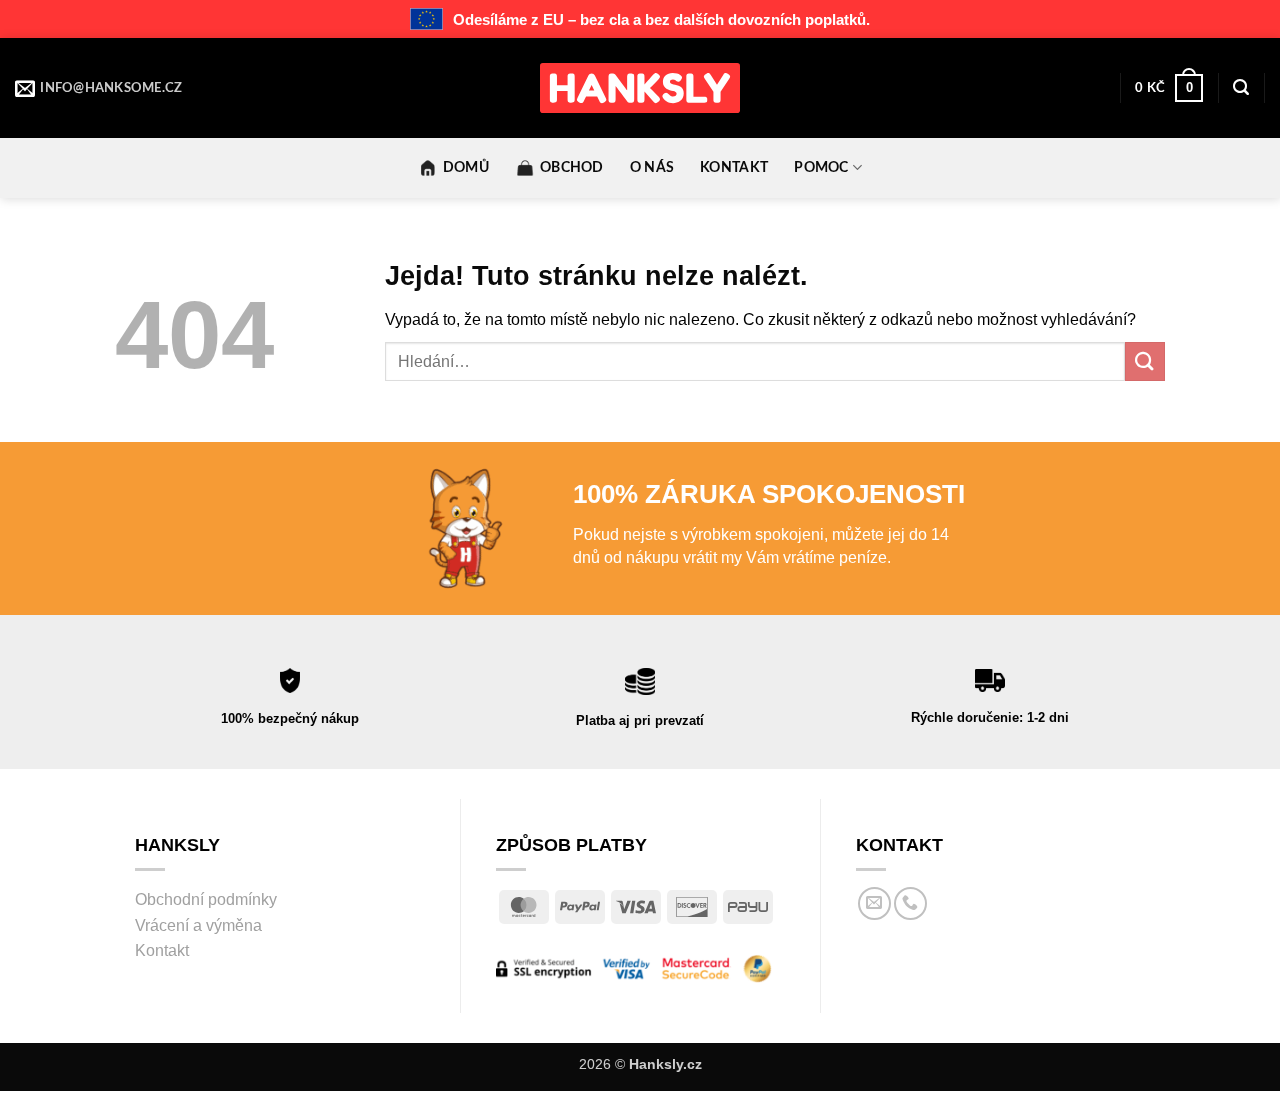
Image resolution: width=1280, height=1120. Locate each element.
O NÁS (652, 167)
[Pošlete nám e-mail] (874, 903)
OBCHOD (572, 167)
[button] (1169, 88)
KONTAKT (734, 167)
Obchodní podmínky (206, 899)
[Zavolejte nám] (910, 903)
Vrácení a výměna (198, 925)
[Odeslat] (1145, 361)
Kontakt (162, 950)
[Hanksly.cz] (640, 88)
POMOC (821, 167)
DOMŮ (466, 167)
